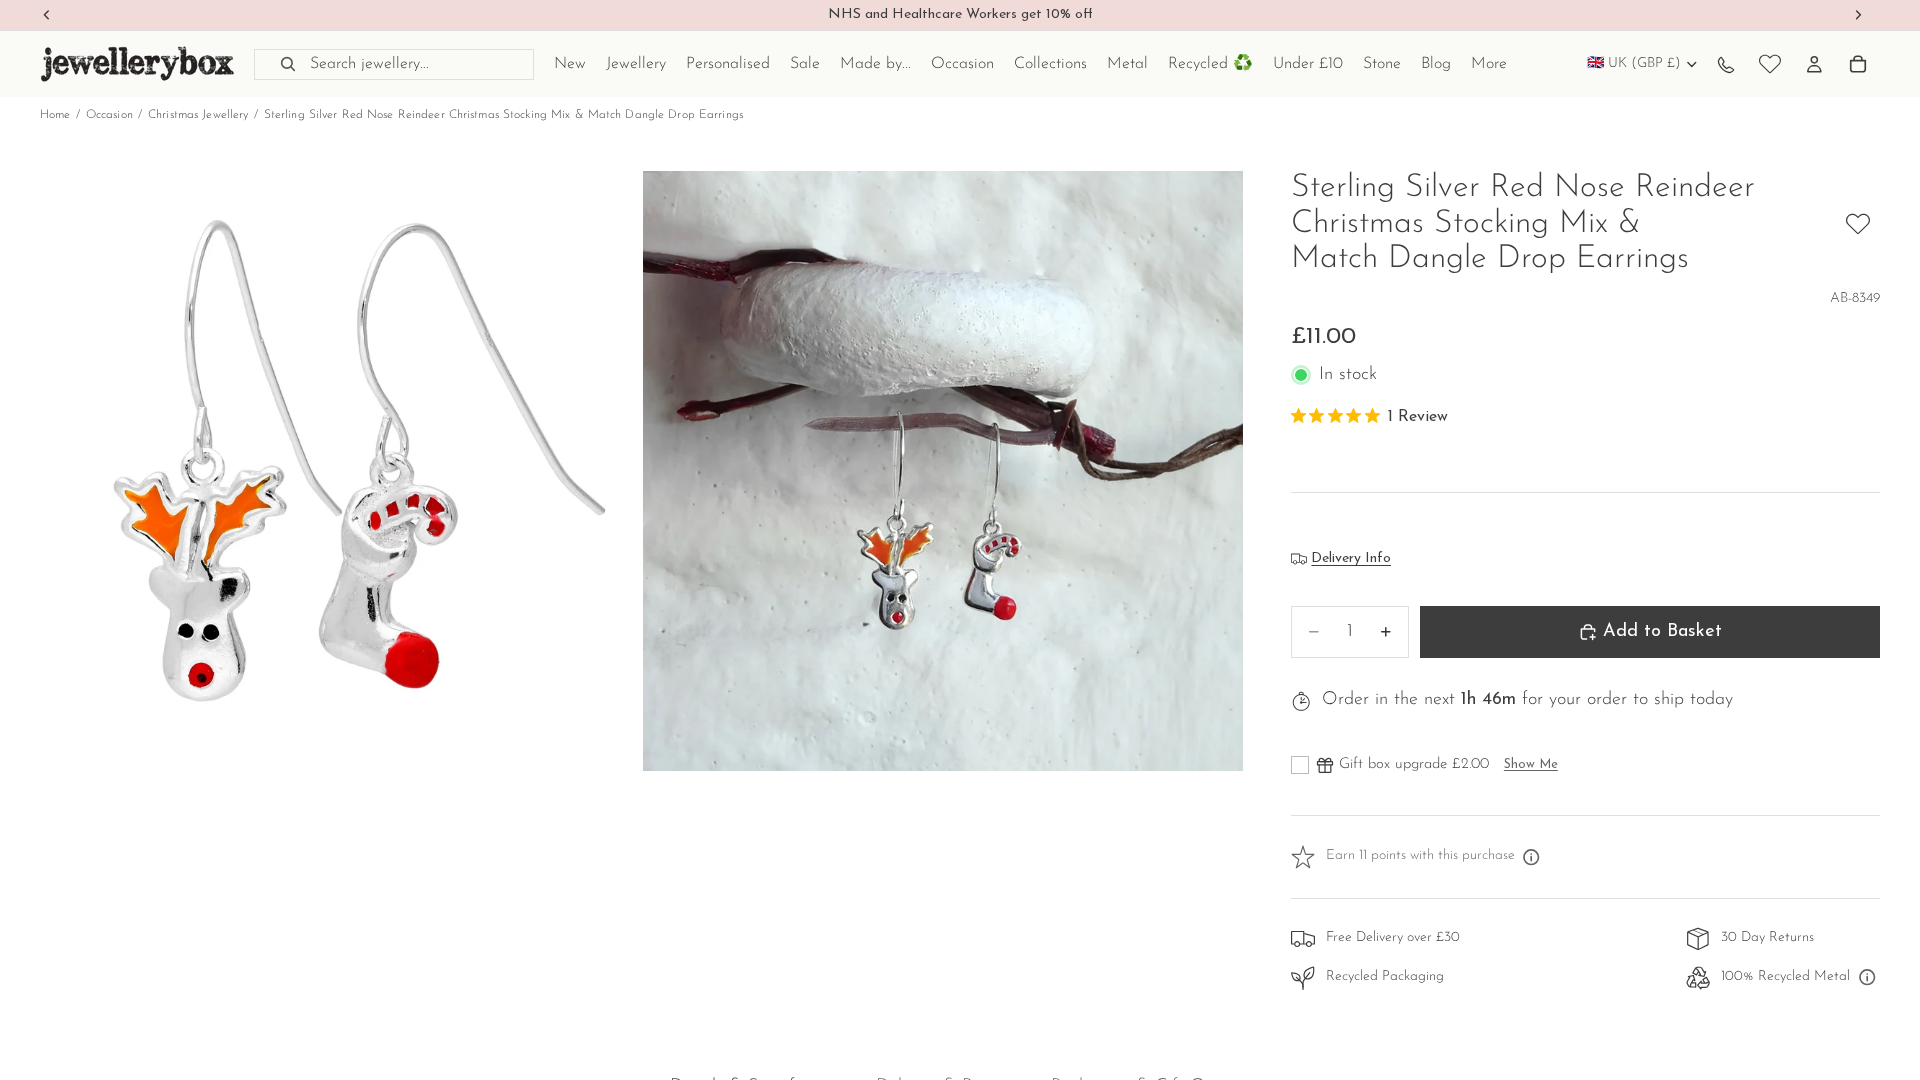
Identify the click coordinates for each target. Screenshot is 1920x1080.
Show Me (1531, 764)
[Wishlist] (1770, 64)
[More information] (1532, 857)
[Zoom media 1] (340, 471)
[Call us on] (1726, 64)
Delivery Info (1351, 558)
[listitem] (1489, 64)
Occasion (109, 115)
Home (55, 115)
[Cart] (1858, 64)
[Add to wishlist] (1858, 224)
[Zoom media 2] (943, 471)
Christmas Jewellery (198, 115)
